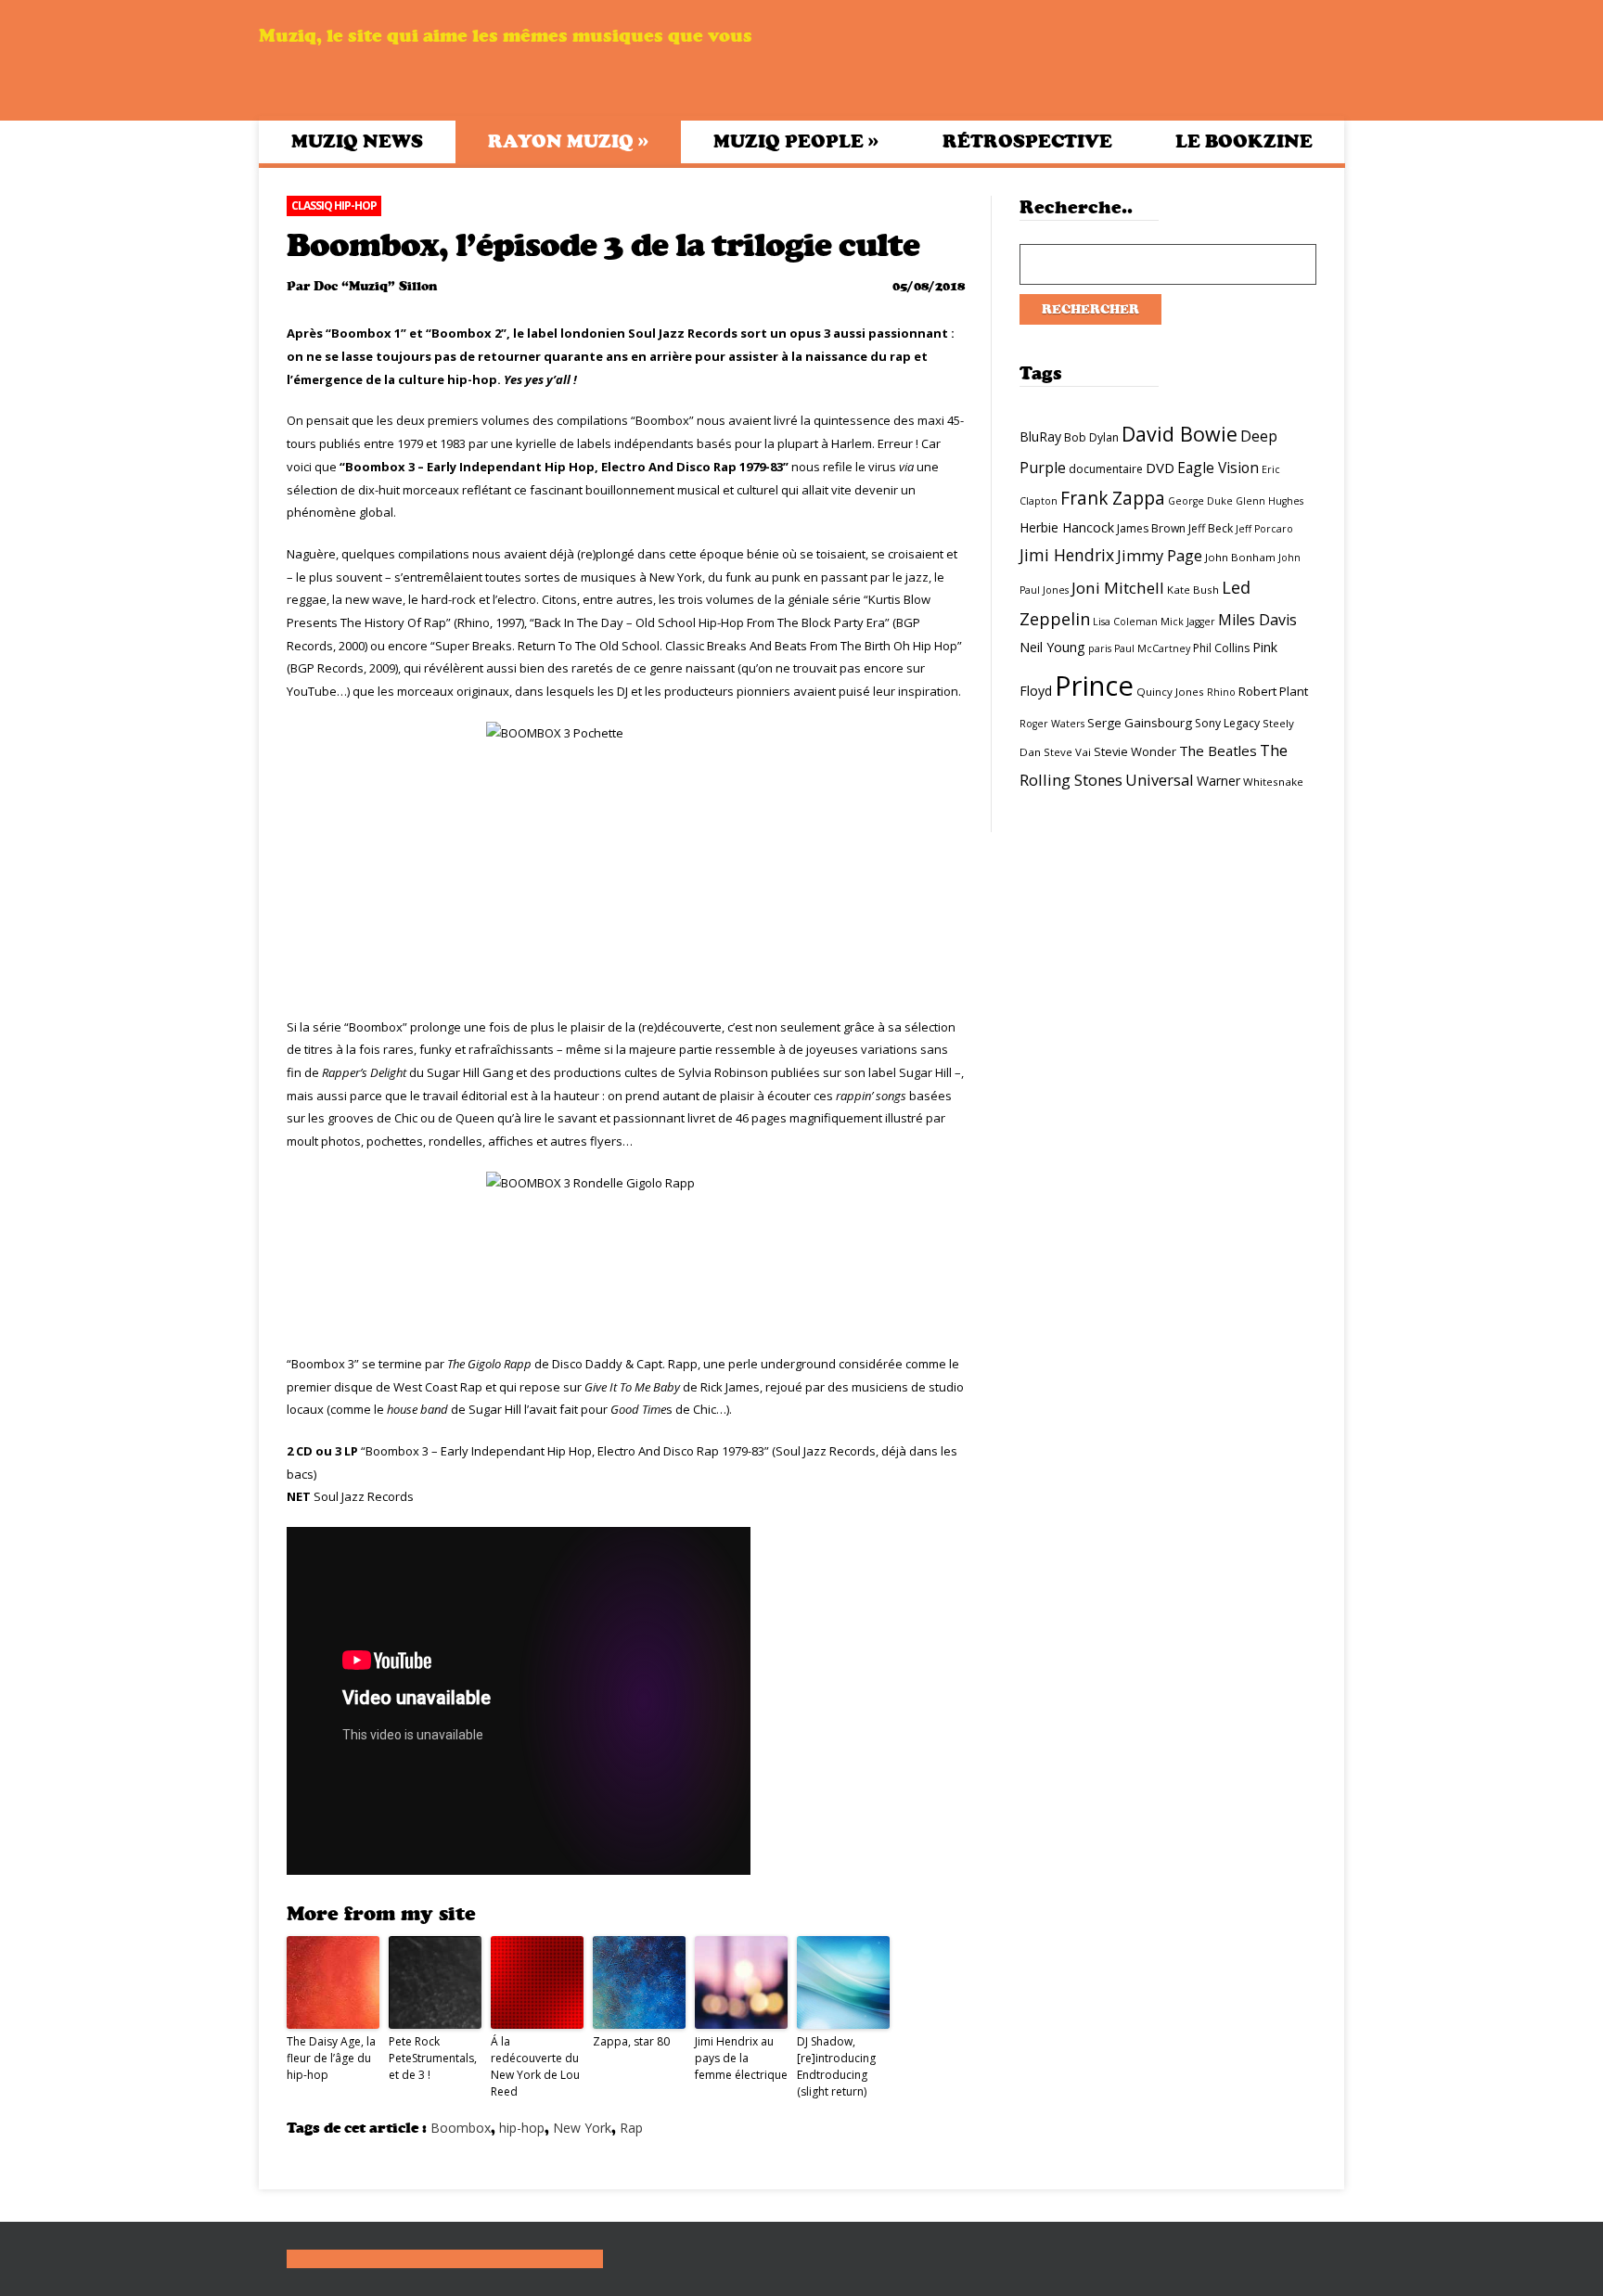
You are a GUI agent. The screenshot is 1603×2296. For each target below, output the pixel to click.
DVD (1160, 468)
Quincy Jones (1170, 692)
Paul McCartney (1152, 648)
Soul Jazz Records (364, 1496)
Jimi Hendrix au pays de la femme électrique (741, 2058)
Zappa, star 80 (631, 2041)
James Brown (1151, 528)
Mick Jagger (1188, 622)
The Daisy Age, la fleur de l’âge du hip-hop (331, 2058)
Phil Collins (1221, 648)
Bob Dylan (1091, 437)
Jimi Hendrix (1067, 555)
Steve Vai (1067, 752)
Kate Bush (1193, 590)
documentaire (1106, 469)
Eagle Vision (1218, 468)
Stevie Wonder (1135, 751)
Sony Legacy (1227, 723)
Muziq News (357, 141)
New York (582, 2128)
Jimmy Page (1160, 555)
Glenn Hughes (1270, 501)
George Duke (1200, 501)
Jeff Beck (1211, 528)
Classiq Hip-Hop (334, 205)
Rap (631, 2128)
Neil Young (1052, 647)
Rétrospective (1027, 141)
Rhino (1221, 692)
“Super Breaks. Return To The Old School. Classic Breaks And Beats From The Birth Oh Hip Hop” (696, 646)
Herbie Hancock (1067, 527)
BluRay (1040, 436)
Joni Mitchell (1118, 588)
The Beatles (1218, 750)
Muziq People (796, 141)
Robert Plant (1273, 691)
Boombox (461, 2128)
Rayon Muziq (568, 141)
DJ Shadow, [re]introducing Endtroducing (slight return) (836, 2066)
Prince (1094, 686)
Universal (1160, 780)
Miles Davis (1257, 620)
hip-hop (522, 2128)
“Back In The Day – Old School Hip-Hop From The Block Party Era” (710, 622)
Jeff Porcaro (1264, 529)
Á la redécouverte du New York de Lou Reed (535, 2066)
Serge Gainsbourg (1140, 723)
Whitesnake (1273, 782)
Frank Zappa (1113, 498)
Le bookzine (1244, 141)
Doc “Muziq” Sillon (375, 286)
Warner (1218, 781)
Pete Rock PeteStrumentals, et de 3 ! (433, 2058)
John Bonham (1240, 557)
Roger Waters (1052, 724)
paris (1100, 648)
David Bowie (1180, 434)
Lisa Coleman (1125, 622)
